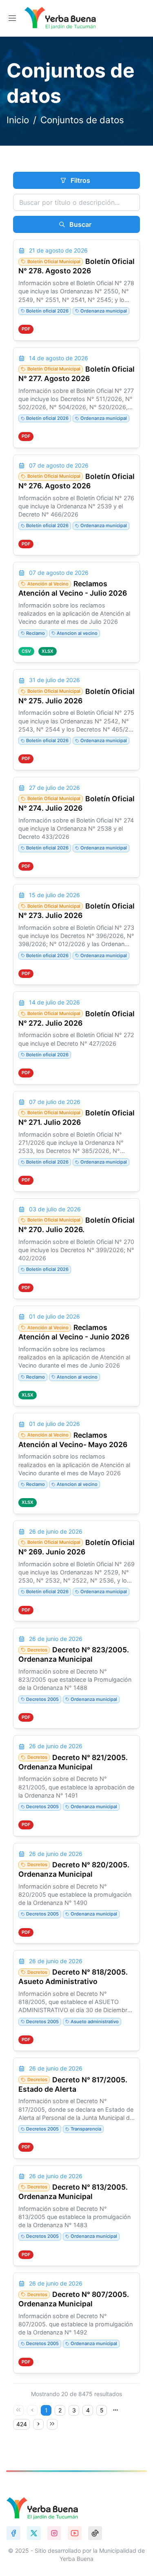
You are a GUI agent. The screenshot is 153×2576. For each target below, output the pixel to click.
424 (22, 2424)
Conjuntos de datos (82, 120)
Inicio (18, 120)
